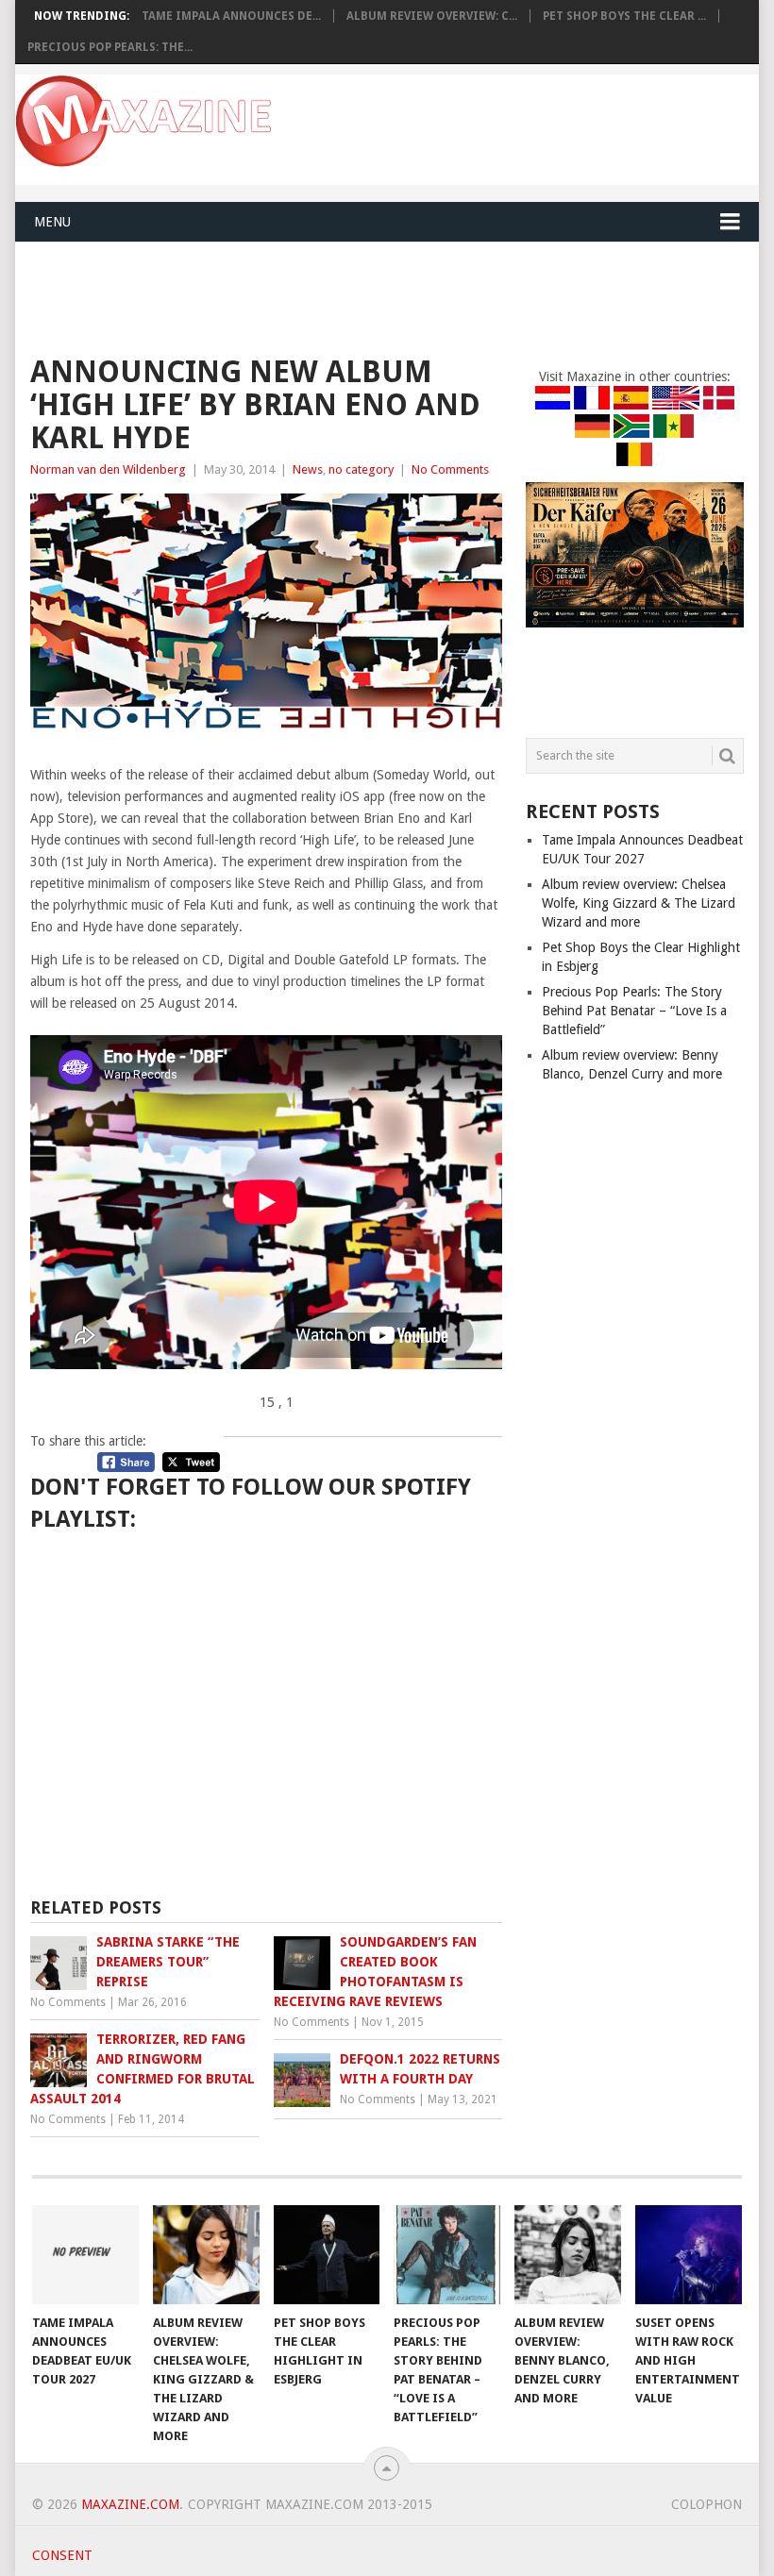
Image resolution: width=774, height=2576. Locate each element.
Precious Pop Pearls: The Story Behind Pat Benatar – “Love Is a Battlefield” (634, 1011)
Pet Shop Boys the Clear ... (624, 16)
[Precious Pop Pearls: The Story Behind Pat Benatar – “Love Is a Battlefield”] (447, 2255)
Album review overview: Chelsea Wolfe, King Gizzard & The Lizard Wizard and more (639, 903)
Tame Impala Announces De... (231, 16)
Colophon (707, 2504)
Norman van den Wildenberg (108, 469)
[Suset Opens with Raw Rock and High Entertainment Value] (689, 2255)
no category (361, 469)
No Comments (450, 469)
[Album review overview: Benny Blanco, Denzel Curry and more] (568, 2255)
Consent (62, 2555)
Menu (52, 222)
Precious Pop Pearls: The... (110, 47)
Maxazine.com (130, 2504)
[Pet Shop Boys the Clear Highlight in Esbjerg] (327, 2255)
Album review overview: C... (432, 16)
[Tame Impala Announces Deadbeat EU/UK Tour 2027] (85, 2255)
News (308, 469)
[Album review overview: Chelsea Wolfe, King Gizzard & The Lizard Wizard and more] (206, 2255)
